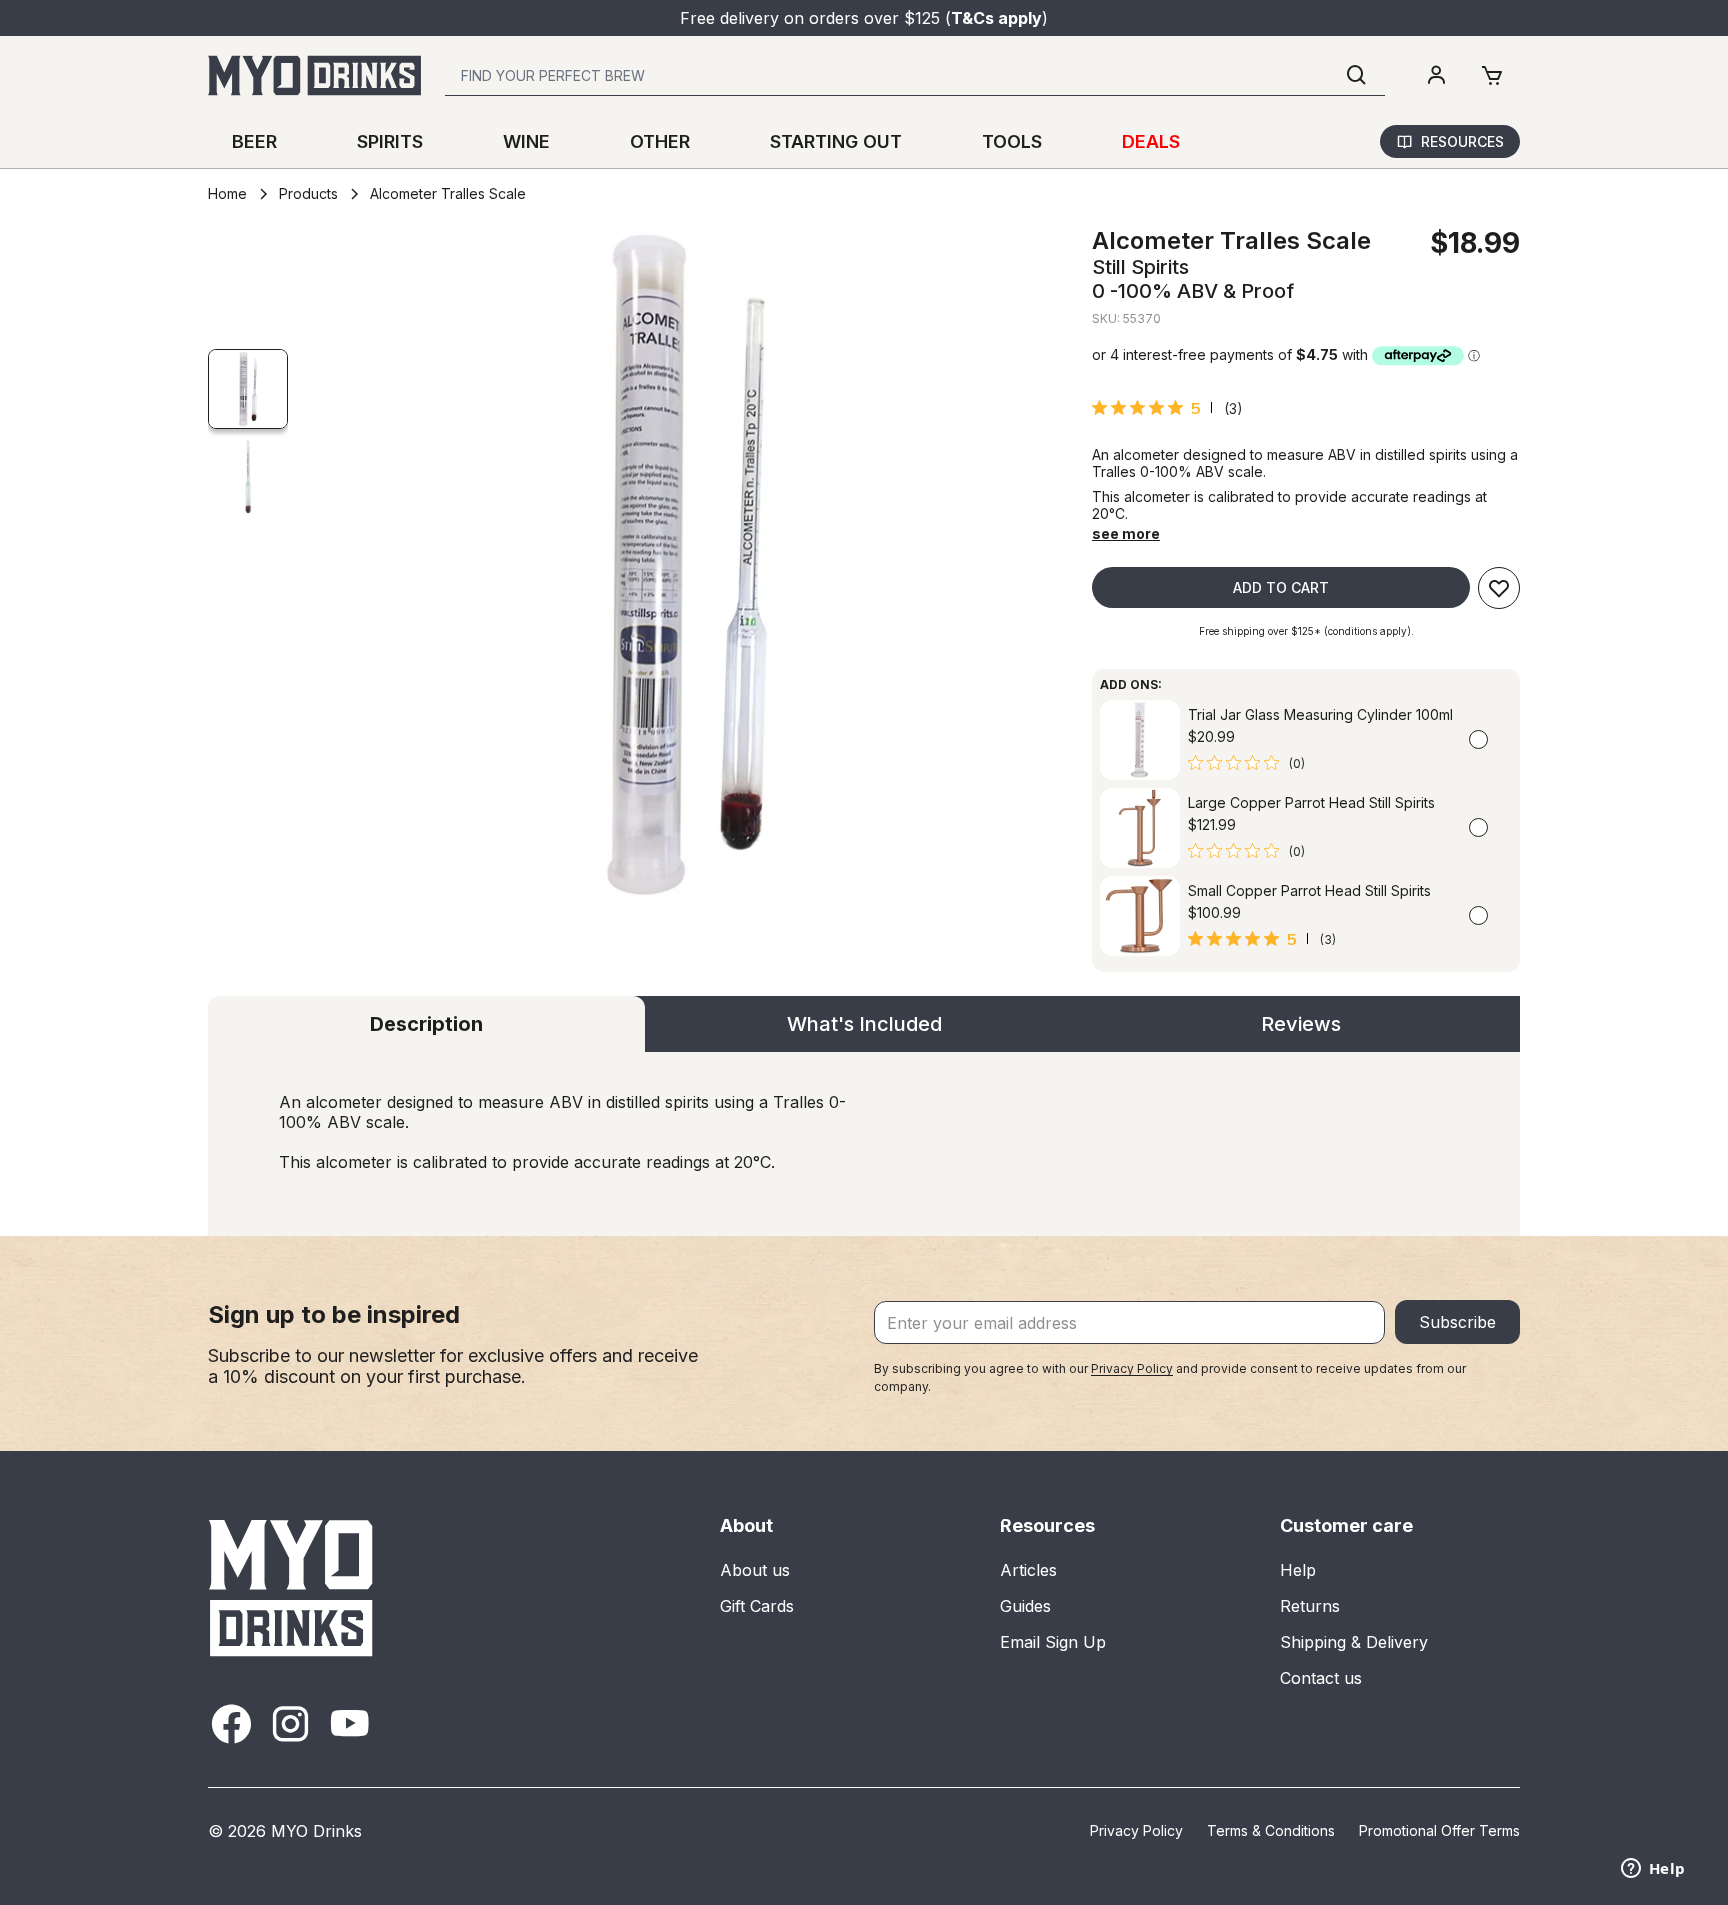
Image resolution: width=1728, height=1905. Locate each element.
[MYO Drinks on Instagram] (290, 1723)
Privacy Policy (1132, 1368)
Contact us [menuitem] (1321, 1678)
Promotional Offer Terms (1439, 1830)
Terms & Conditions (1271, 1830)
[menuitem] (1436, 76)
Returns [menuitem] (1310, 1606)
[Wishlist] (1499, 588)
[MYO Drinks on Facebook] (231, 1723)
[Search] (1357, 75)
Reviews (1301, 1024)
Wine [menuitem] (526, 141)
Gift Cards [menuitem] (757, 1606)
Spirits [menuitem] (390, 141)
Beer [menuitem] (254, 141)
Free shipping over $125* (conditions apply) (1305, 631)
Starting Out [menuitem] (836, 141)
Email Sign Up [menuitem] (1053, 1642)
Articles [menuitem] (1028, 1570)
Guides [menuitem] (1025, 1606)
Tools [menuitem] (1012, 141)
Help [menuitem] (1298, 1570)
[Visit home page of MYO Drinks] (292, 1587)
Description (426, 1024)
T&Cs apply (996, 18)
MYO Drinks (316, 1831)
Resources (1462, 141)
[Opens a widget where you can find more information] (1653, 1870)
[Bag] (1492, 76)
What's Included (864, 1024)
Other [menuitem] (660, 141)
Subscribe (1457, 1322)
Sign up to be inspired (334, 1314)
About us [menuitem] (755, 1570)
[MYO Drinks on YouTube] (349, 1723)
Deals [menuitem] (1151, 141)
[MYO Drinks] (314, 75)
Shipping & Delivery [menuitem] (1354, 1642)
